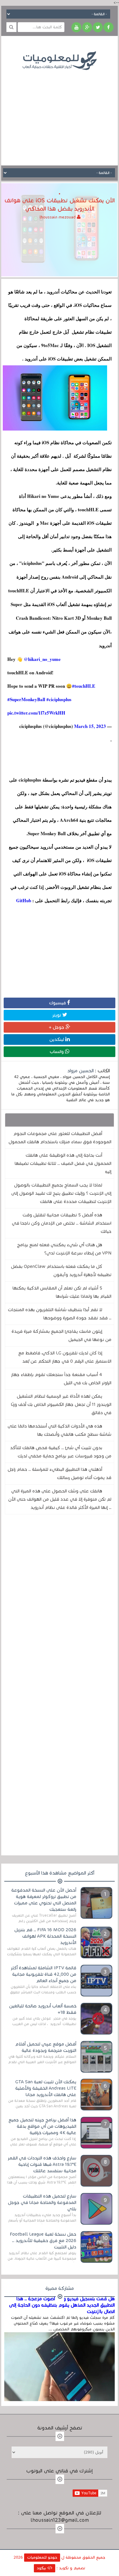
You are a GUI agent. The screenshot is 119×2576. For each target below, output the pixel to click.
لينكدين (57, 1039)
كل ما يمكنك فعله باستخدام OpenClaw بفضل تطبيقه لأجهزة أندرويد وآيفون (61, 1270)
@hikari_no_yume (42, 659)
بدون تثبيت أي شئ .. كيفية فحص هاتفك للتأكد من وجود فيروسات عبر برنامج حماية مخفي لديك (61, 1452)
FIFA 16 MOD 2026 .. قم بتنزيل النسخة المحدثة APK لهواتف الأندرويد (45, 1936)
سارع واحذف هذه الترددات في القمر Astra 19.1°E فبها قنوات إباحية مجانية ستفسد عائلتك (42, 2164)
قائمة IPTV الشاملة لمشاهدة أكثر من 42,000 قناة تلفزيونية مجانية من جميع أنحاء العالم (43, 1974)
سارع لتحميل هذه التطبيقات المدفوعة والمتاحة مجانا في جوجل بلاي (42, 2202)
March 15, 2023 (90, 726)
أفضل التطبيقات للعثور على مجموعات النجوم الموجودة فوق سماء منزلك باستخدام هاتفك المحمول (60, 1138)
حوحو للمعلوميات (42, 2557)
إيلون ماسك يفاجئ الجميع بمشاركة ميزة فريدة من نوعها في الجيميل (61, 1335)
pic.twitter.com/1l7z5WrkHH (36, 713)
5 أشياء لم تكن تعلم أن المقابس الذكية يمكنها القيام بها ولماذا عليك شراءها (62, 1292)
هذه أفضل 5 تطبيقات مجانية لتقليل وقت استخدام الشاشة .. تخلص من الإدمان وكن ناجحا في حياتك (62, 1223)
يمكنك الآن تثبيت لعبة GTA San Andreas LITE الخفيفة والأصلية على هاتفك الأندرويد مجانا (46, 2088)
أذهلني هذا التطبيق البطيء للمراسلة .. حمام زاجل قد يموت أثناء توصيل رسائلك (60, 1473)
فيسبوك (58, 1003)
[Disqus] (60, 1603)
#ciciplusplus (59, 699)
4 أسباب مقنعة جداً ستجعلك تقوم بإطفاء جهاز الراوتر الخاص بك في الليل (61, 1379)
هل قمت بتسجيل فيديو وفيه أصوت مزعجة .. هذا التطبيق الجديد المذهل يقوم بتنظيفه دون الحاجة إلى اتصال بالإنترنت (62, 2305)
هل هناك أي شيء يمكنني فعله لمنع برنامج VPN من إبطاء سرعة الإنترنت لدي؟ (64, 1249)
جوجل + (57, 1027)
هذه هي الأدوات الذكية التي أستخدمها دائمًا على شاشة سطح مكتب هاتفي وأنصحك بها (60, 1430)
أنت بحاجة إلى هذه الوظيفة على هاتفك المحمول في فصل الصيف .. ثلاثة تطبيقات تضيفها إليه (63, 1163)
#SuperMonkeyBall (26, 699)
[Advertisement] (60, 113)
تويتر (57, 1015)
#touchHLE (84, 686)
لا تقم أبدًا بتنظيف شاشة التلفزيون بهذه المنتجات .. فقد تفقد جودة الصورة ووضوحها (60, 1314)
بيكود (42, 2568)
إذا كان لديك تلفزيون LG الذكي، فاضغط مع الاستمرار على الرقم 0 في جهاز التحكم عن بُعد (65, 1357)
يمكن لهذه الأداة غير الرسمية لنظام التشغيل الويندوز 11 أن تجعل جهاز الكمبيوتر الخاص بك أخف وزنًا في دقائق (61, 1404)
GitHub (23, 900)
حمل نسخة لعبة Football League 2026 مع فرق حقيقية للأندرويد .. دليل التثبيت (43, 2241)
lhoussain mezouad (58, 217)
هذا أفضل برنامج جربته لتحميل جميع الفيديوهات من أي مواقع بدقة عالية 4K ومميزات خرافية (42, 2126)
